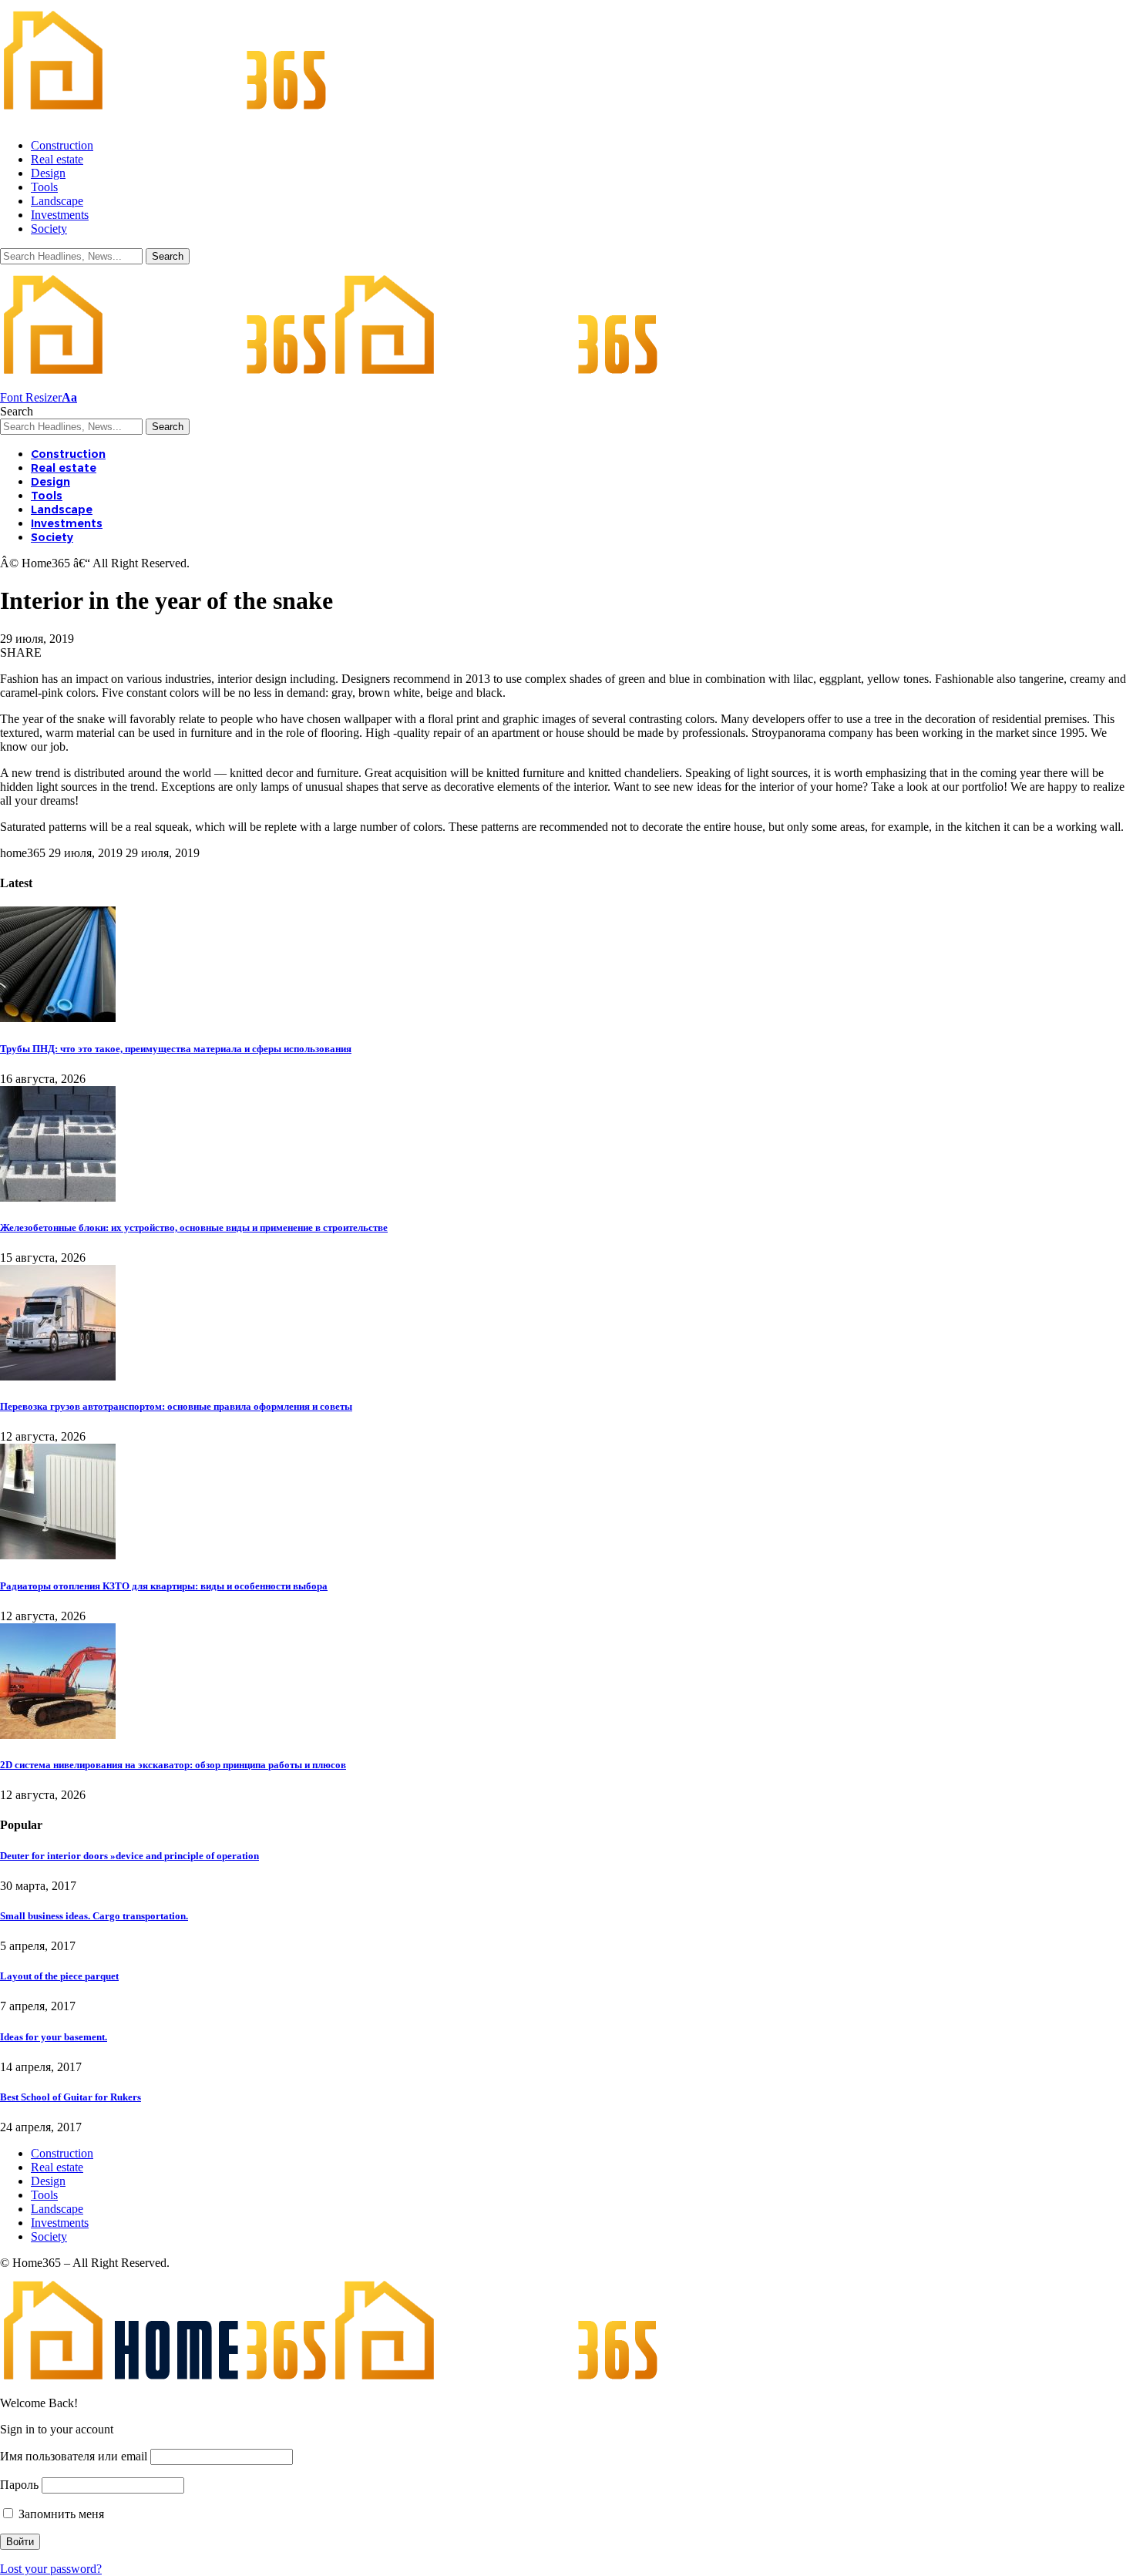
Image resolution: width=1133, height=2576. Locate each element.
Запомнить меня (60, 2514)
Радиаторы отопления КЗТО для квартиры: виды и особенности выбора (164, 1586)
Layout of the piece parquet (59, 1976)
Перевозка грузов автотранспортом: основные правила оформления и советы (176, 1406)
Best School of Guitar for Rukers (71, 2097)
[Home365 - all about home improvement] (331, 383)
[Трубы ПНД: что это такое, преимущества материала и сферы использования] (58, 1018)
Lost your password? (51, 2569)
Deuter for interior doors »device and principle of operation (129, 1856)
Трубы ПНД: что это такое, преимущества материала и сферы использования (176, 1049)
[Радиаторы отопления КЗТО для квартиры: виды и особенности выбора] (58, 1555)
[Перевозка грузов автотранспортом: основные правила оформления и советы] (58, 1376)
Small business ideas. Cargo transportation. (94, 1916)
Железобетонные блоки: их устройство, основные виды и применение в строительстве (194, 1227)
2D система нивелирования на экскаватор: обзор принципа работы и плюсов (173, 1765)
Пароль (19, 2485)
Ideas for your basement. (54, 2037)
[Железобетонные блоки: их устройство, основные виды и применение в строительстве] (58, 1197)
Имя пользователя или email (74, 2456)
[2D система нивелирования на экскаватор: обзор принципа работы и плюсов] (58, 1735)
